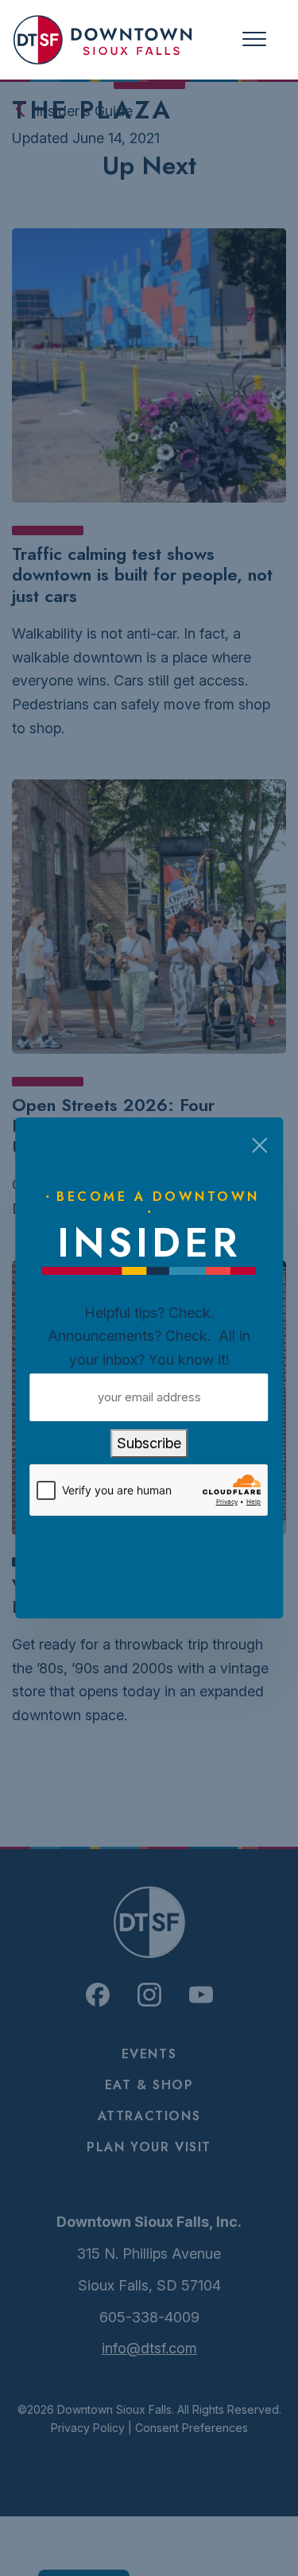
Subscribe (149, 1443)
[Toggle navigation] (254, 39)
